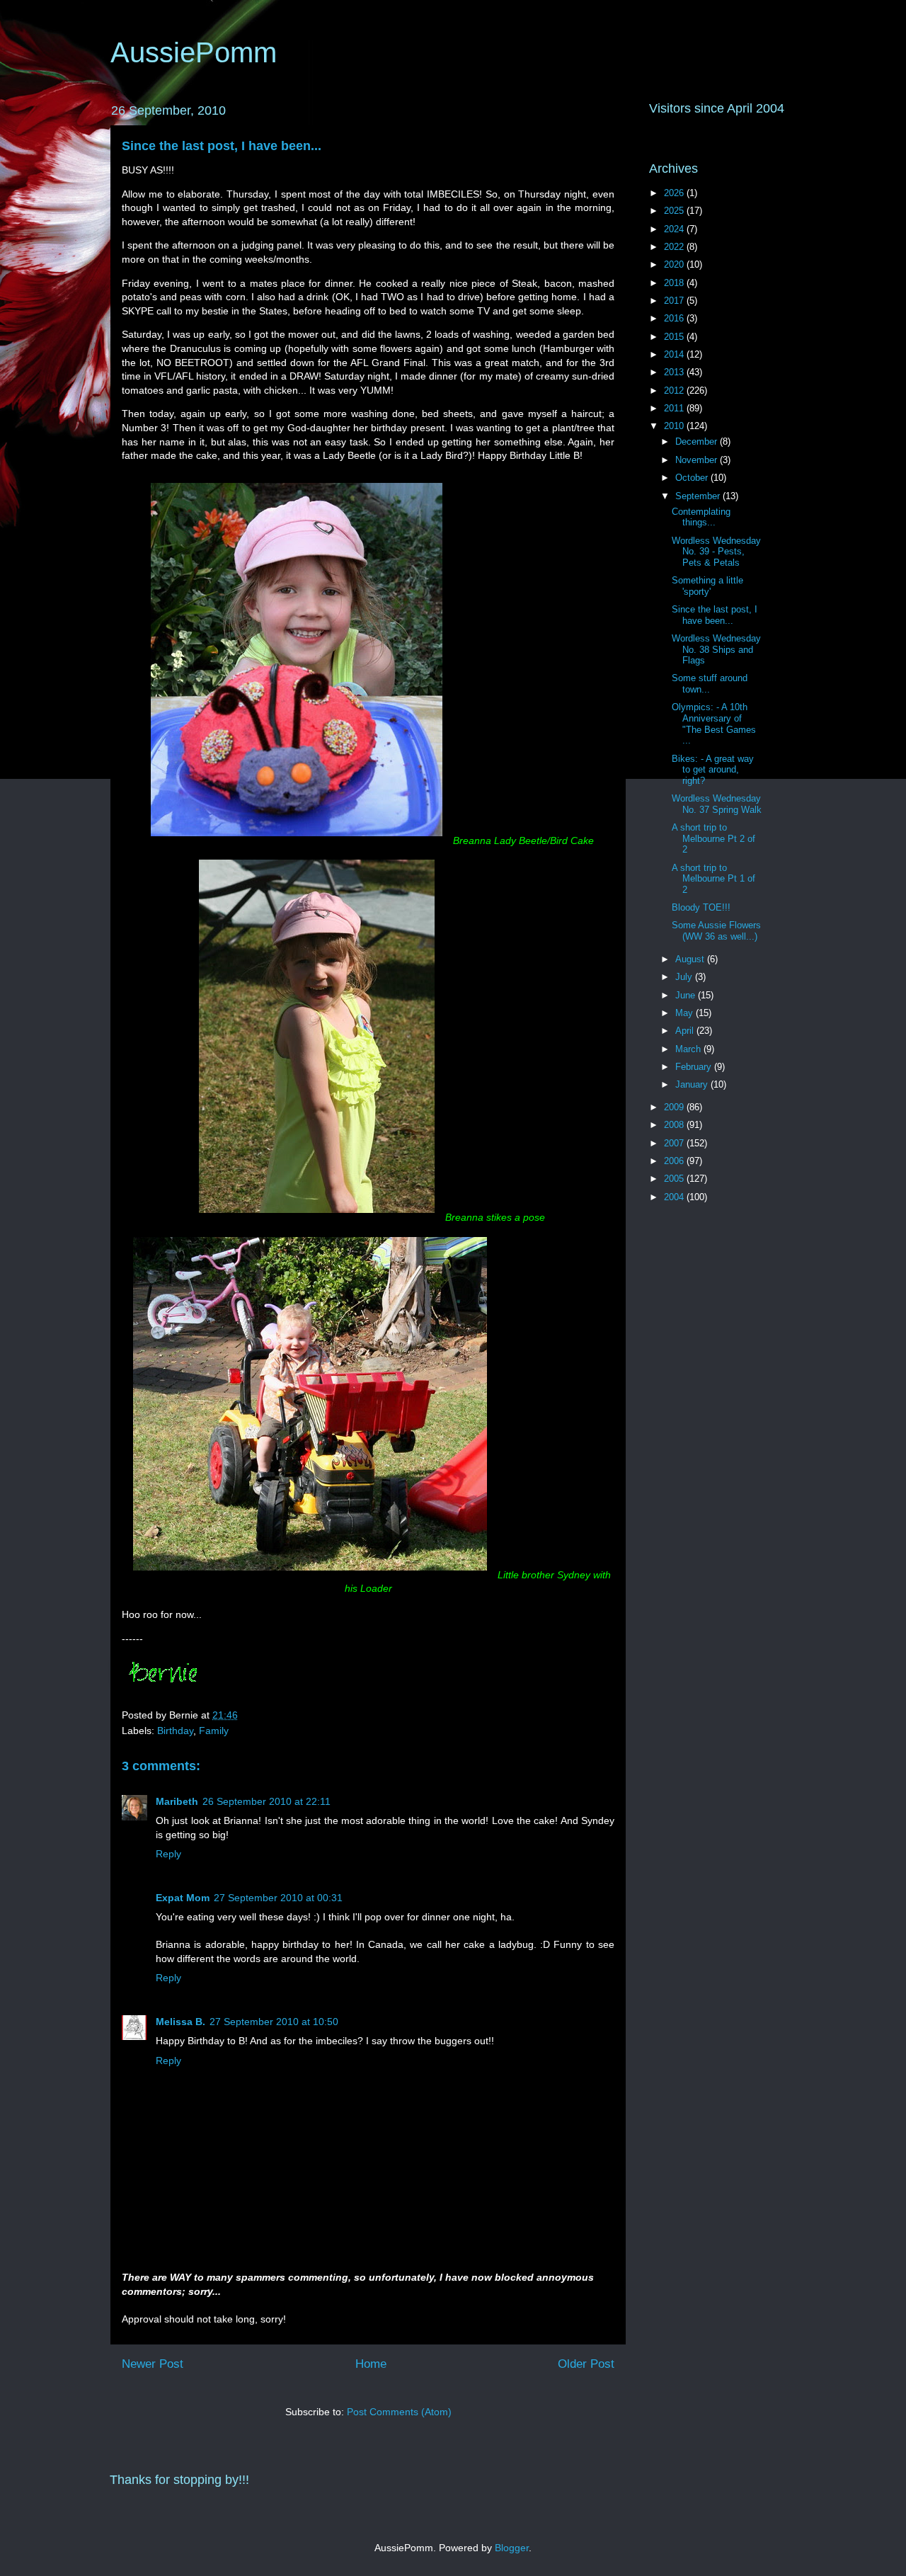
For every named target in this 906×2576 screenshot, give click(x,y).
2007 (675, 1143)
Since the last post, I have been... (222, 146)
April (686, 1031)
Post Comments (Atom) (399, 2412)
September (699, 496)
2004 (675, 1197)
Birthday (175, 1731)
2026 (675, 193)
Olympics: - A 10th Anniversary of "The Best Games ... (714, 724)
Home (371, 2364)
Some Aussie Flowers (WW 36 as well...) (716, 931)
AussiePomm (194, 52)
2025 (675, 211)
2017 (675, 301)
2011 (675, 408)
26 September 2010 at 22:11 (266, 1801)
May (686, 1013)
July (685, 977)
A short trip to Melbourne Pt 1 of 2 (713, 879)
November (698, 460)
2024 (675, 229)
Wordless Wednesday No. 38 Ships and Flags (716, 649)
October (693, 478)
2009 (675, 1107)
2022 (675, 247)
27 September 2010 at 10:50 (274, 2022)
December (698, 441)
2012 (675, 391)
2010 (675, 426)
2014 (675, 354)
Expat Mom (183, 1898)
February (695, 1067)
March (689, 1049)
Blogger (512, 2548)
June (687, 995)
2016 (675, 318)
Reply (168, 1854)
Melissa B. (180, 2022)
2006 (675, 1161)
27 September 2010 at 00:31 (278, 1898)
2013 (675, 372)
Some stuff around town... (710, 684)
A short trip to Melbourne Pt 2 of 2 (713, 838)
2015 (675, 337)
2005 (675, 1179)
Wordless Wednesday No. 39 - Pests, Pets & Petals (716, 552)
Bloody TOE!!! (701, 907)
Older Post (586, 2364)
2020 (675, 264)
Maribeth (177, 1801)
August (691, 959)
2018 (675, 283)
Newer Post (153, 2364)
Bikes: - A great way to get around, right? (713, 770)
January (693, 1084)
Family (214, 1731)
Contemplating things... (701, 517)
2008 (675, 1125)
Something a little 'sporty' (707, 586)
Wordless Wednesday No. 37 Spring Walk (717, 804)
